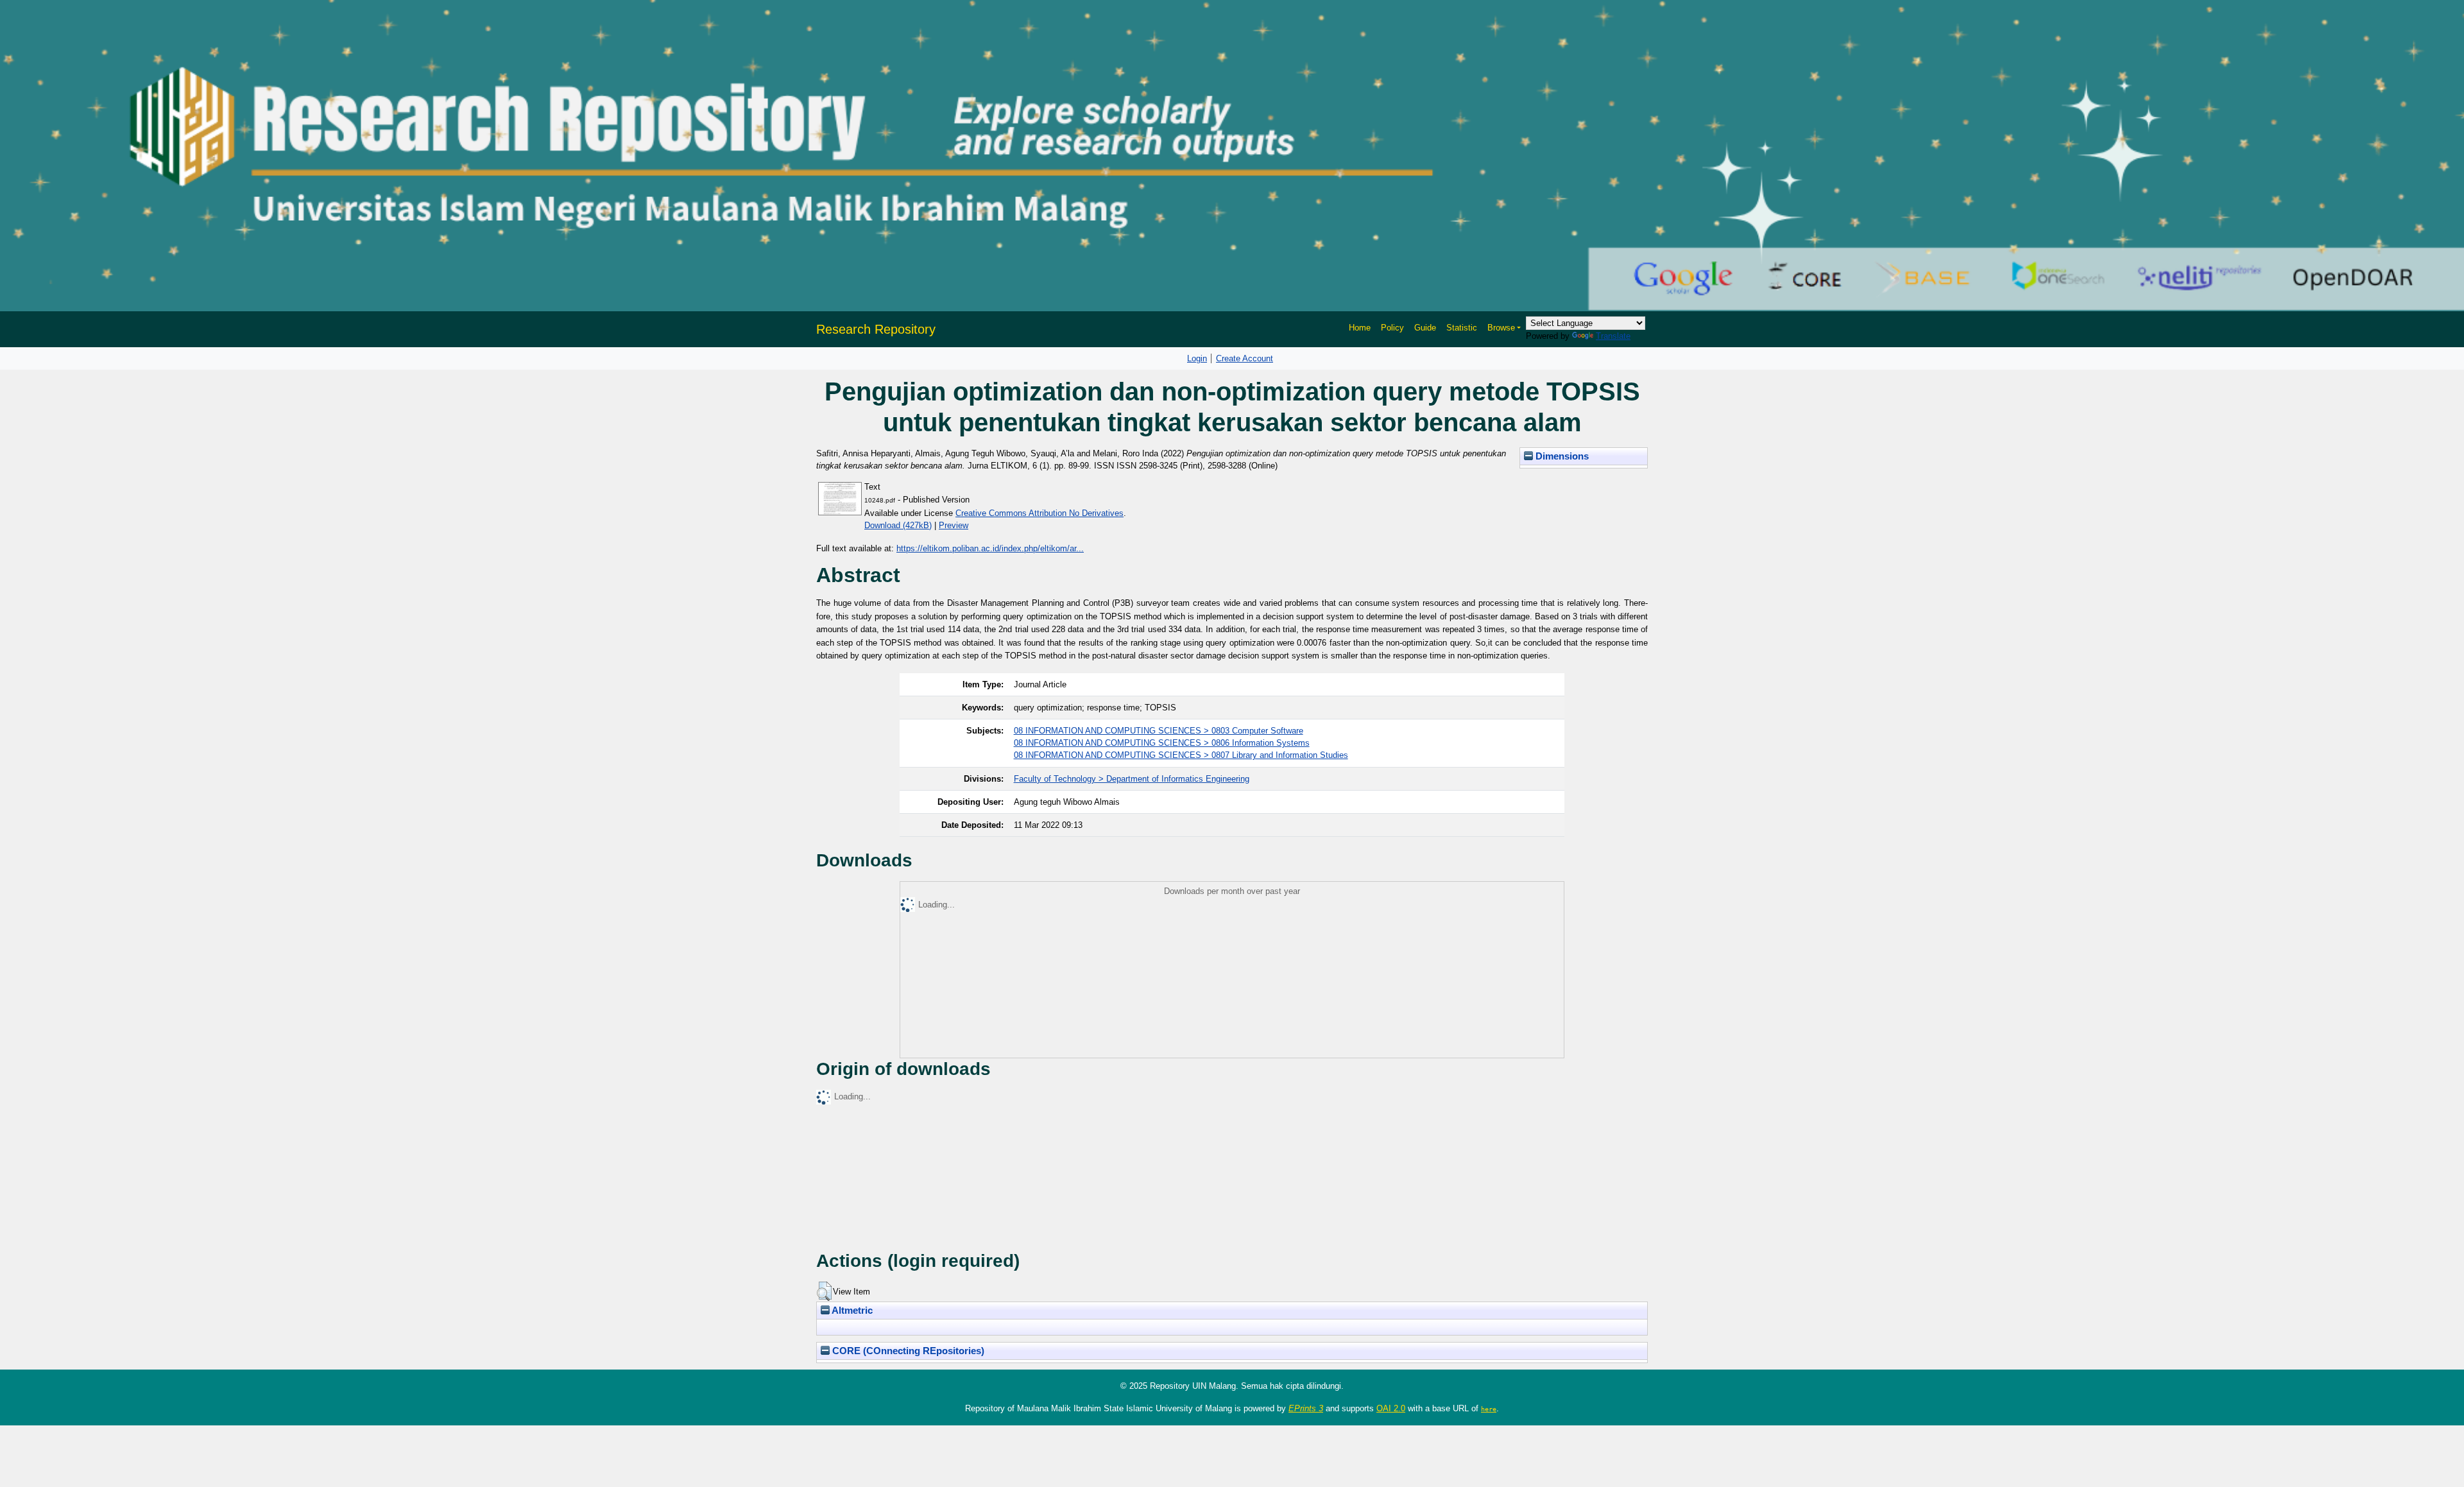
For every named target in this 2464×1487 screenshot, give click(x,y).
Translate (1613, 336)
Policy (1392, 328)
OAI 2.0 (1391, 1408)
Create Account (1245, 358)
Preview (954, 525)
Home (1360, 328)
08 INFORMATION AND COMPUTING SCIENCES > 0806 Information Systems (1162, 743)
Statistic (1462, 328)
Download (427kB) (898, 525)
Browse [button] (1501, 328)
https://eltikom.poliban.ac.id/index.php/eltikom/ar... (990, 548)
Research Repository (876, 329)
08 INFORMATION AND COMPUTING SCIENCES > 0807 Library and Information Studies (1181, 755)
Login (1197, 358)
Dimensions (1561, 456)
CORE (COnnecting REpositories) (907, 1351)
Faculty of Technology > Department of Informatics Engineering (1132, 779)
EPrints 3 (1306, 1408)
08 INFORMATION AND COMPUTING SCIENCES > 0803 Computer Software (1159, 731)
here (1489, 1409)
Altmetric (851, 1311)
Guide (1425, 328)
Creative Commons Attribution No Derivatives (1039, 513)
